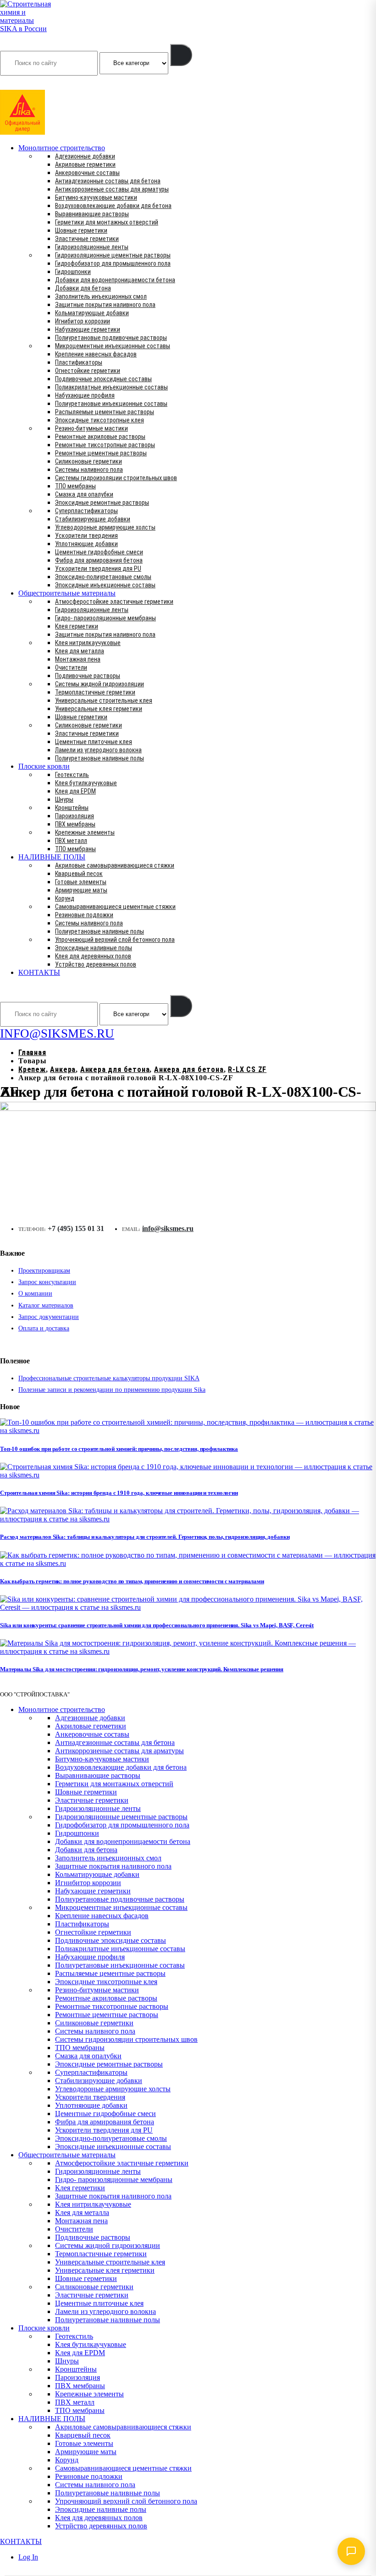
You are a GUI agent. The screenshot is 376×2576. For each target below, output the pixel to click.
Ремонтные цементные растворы (101, 453)
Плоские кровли (44, 766)
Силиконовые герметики (88, 461)
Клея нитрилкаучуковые (88, 643)
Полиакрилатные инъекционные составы (111, 387)
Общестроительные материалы (67, 593)
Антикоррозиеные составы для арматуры (112, 189)
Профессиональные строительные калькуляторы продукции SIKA (109, 1378)
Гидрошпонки (73, 272)
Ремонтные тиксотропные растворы (105, 445)
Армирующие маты (81, 890)
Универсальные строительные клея (104, 700)
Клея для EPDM (75, 791)
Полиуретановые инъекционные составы (111, 404)
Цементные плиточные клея (94, 742)
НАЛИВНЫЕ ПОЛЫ (52, 857)
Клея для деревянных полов (93, 956)
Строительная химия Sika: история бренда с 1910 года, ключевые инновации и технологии (119, 1493)
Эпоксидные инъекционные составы (105, 585)
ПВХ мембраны (75, 824)
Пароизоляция (75, 816)
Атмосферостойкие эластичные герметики (114, 602)
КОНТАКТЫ (39, 972)
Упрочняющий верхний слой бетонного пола (115, 940)
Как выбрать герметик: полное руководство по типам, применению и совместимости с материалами (132, 1581)
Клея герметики (77, 626)
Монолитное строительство (62, 148)
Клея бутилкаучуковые (86, 783)
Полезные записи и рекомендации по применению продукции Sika (112, 1390)
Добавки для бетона (83, 288)
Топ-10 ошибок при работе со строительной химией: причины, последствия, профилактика (119, 1449)
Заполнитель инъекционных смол (101, 296)
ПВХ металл (71, 841)
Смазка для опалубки (84, 494)
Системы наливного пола (89, 470)
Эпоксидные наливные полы (94, 948)
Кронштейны (72, 808)
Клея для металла (80, 651)
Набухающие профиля (85, 395)
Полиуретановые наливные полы (100, 758)
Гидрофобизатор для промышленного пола (113, 263)
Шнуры (64, 799)
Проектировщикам (44, 1271)
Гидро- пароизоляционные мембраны (105, 618)
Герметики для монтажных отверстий (107, 222)
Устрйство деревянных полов (96, 964)
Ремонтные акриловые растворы (100, 437)
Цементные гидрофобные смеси (99, 552)
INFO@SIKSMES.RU (36, 83)
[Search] (181, 55)
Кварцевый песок (79, 874)
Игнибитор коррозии (83, 321)
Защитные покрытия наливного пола (105, 305)
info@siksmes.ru (168, 1228)
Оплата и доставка (44, 1328)
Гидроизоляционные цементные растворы (113, 255)
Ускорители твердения (86, 536)
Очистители (71, 667)
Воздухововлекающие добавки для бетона (113, 206)
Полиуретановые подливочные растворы (111, 338)
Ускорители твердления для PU (98, 569)
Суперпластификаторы (86, 511)
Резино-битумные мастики (91, 428)
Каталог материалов (46, 1305)
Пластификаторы (79, 362)
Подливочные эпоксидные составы (103, 379)
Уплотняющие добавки (86, 544)
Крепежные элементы (85, 832)
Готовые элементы (81, 882)
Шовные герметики (81, 230)
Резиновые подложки (84, 915)
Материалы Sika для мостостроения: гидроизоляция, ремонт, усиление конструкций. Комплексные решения (142, 1669)
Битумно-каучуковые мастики (96, 197)
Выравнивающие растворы (92, 214)
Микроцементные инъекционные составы (113, 346)
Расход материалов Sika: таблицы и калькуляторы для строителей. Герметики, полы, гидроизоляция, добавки (145, 1537)
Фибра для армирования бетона (99, 560)
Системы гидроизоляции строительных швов (116, 478)
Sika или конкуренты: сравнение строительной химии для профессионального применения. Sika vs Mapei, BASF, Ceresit (157, 1625)
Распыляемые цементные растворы (105, 412)
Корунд (65, 898)
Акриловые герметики (85, 164)
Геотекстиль (72, 775)
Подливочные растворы (88, 676)
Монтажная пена (78, 659)
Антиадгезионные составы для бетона (108, 181)
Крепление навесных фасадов (96, 354)
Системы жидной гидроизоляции (100, 684)
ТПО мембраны (75, 486)
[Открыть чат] (351, 2551)
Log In (28, 2557)
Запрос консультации (47, 1282)
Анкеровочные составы (87, 173)
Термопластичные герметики (95, 692)
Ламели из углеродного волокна (98, 750)
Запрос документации (49, 1317)
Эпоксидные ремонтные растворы (102, 503)
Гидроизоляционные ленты (92, 247)
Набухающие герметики (88, 329)
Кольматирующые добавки (92, 313)
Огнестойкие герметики (88, 371)
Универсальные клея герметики (99, 709)
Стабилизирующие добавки (93, 519)
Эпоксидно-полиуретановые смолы (103, 577)
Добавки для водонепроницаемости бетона (115, 280)
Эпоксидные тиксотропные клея (100, 420)
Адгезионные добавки (85, 156)
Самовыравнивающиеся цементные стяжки (115, 907)
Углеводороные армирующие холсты (105, 527)
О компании (35, 1293)
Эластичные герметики (87, 239)
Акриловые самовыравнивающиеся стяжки (115, 865)
